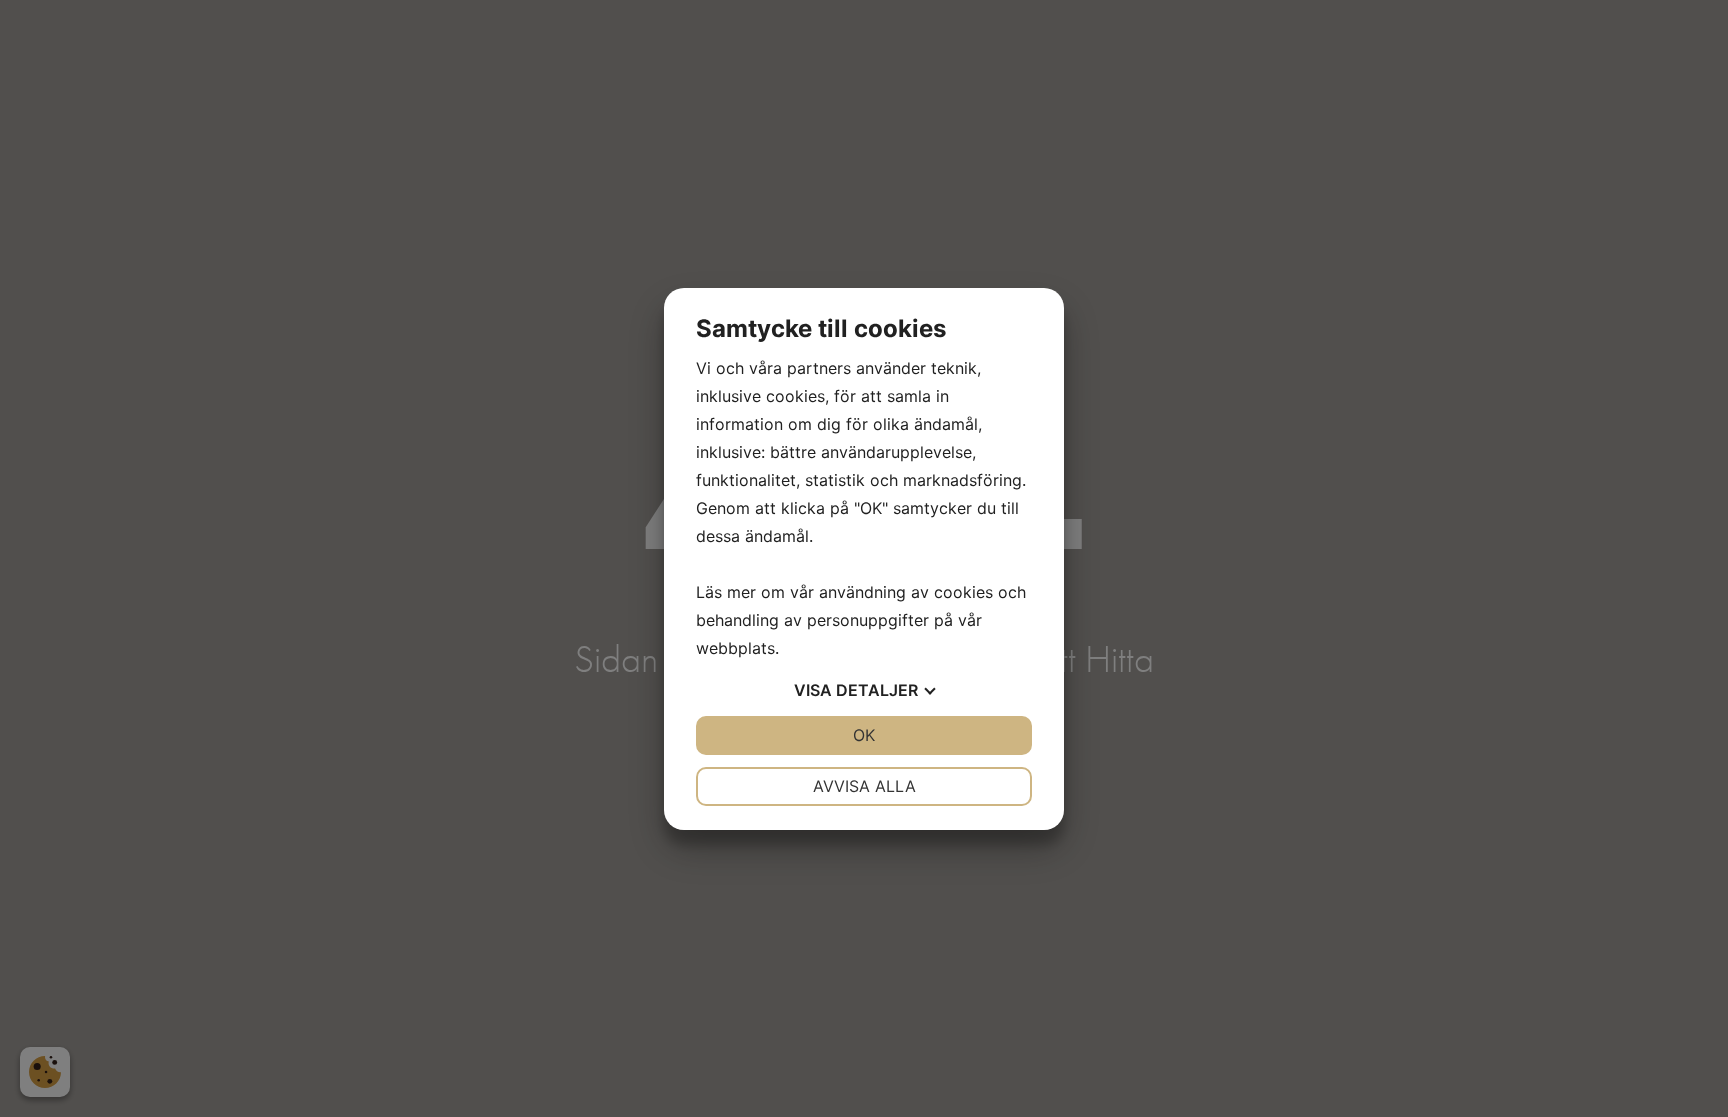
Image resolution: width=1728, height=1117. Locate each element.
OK (864, 735)
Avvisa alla (864, 786)
